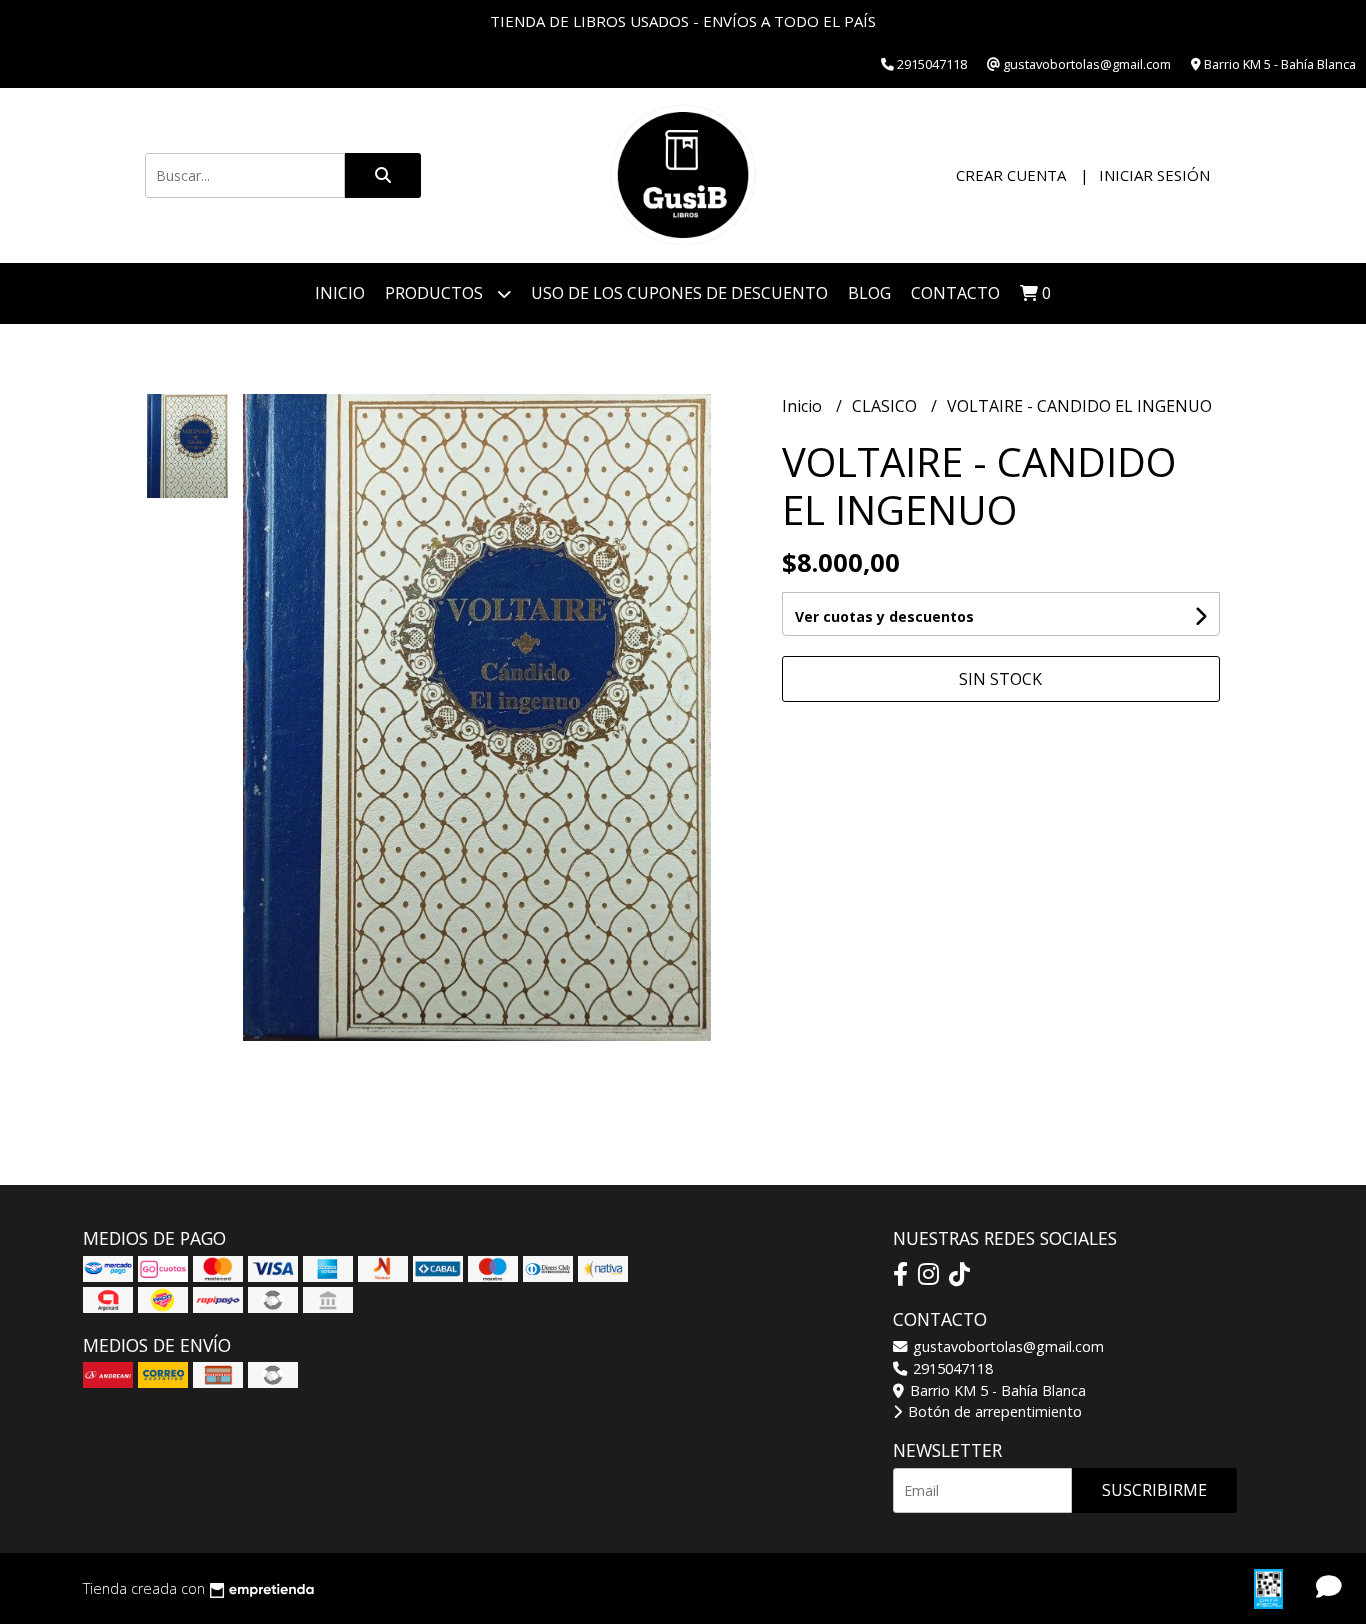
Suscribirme (1154, 1490)
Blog (869, 293)
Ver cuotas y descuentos (884, 616)
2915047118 (951, 1368)
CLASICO (886, 406)
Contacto (955, 293)
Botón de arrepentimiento (993, 1411)
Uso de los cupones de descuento (679, 293)
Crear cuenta (1011, 175)
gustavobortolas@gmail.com (1006, 1346)
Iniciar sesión (1154, 175)
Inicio (340, 293)
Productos (436, 293)
